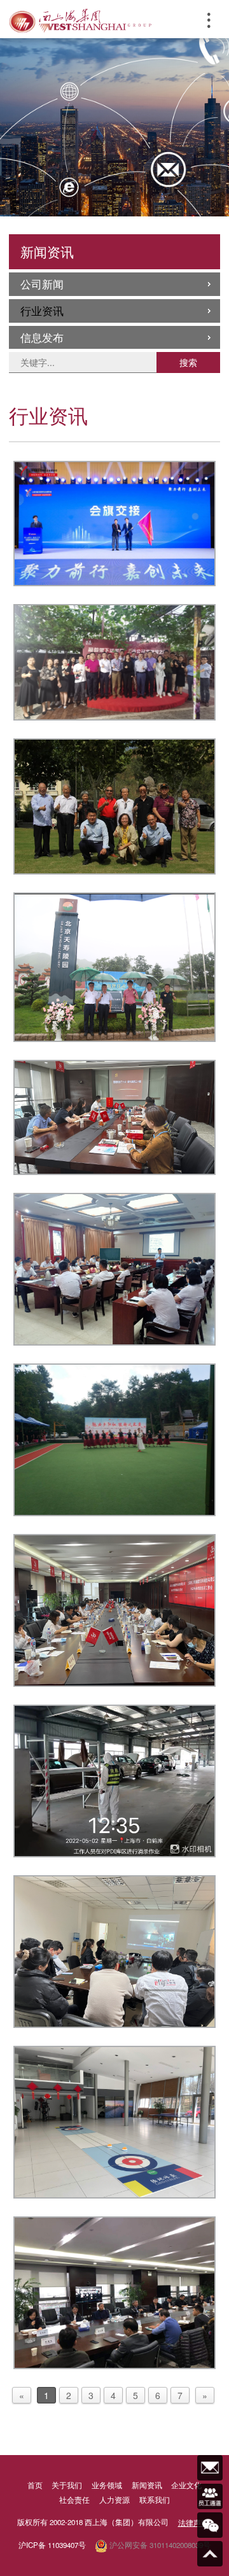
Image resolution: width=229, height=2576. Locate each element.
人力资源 (114, 2500)
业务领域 (107, 2485)
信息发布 (42, 337)
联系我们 (155, 2500)
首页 (35, 2485)
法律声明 (193, 2523)
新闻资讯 (147, 2485)
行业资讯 (42, 311)
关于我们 (67, 2485)
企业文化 (186, 2485)
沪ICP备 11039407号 (52, 2545)
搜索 (188, 362)
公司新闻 (42, 284)
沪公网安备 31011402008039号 (159, 2545)
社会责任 (74, 2500)
